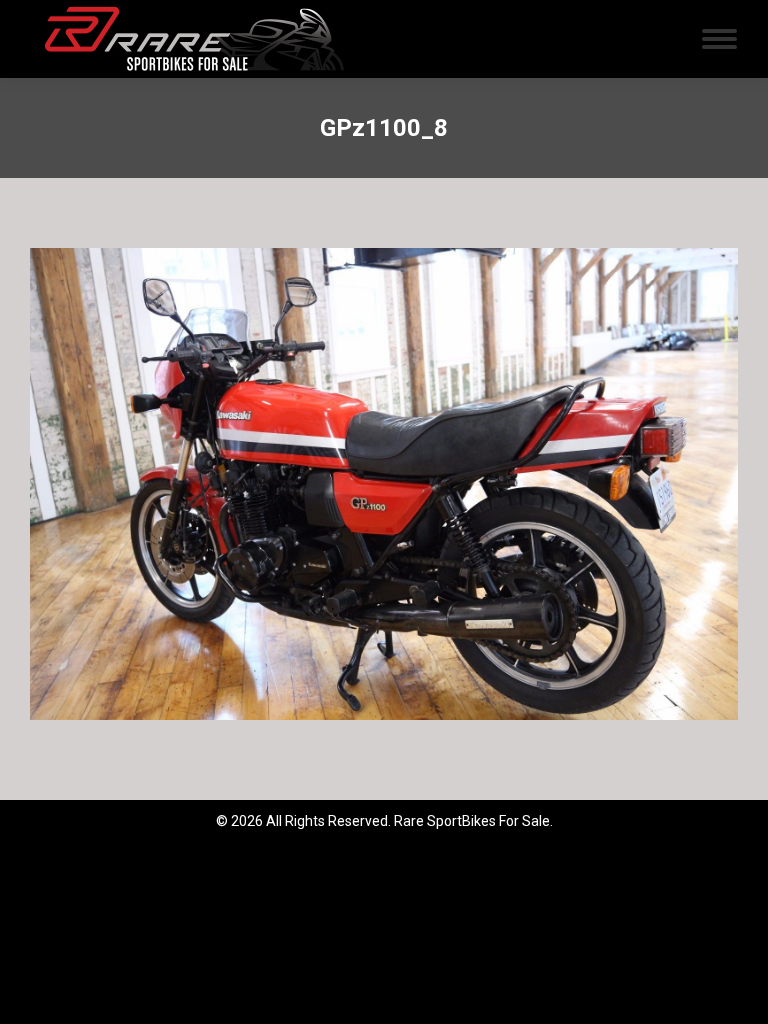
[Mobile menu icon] (719, 39)
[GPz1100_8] (384, 484)
